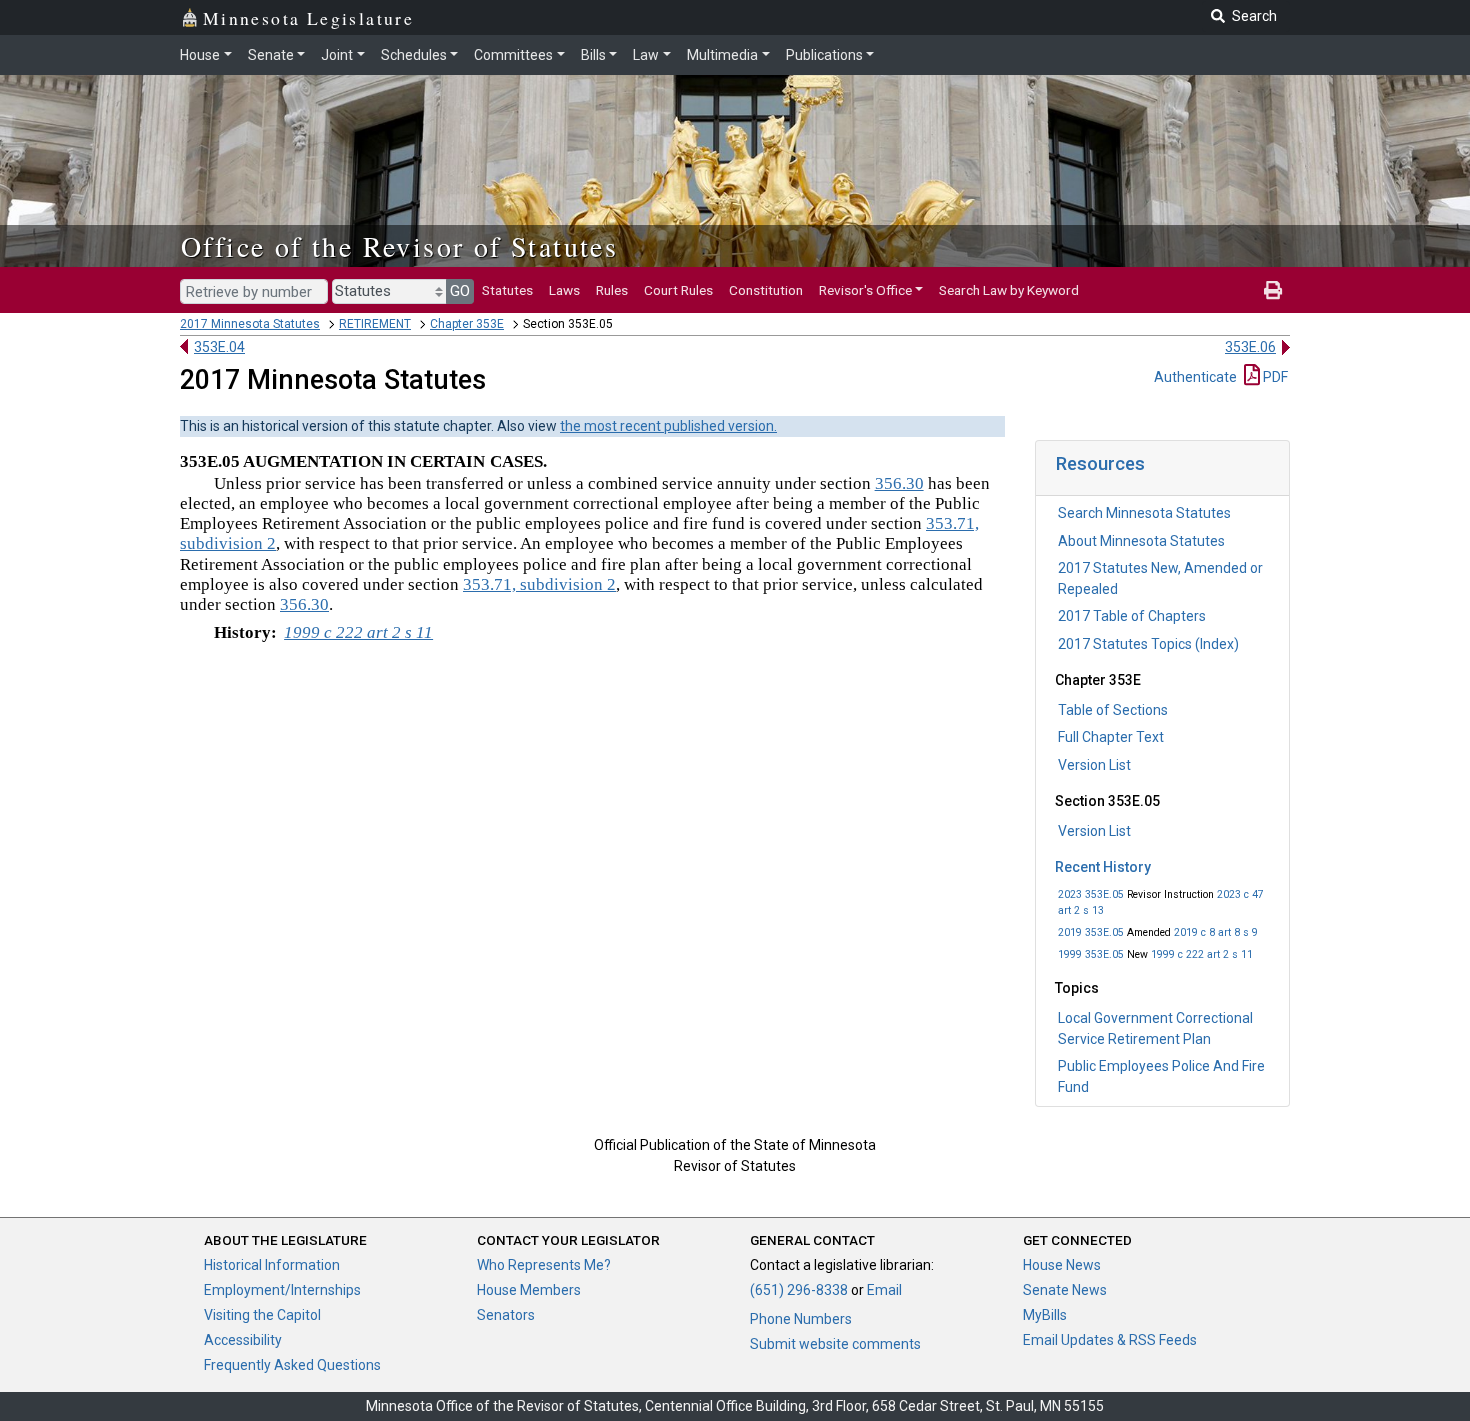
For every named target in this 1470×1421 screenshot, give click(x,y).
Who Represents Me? (544, 1265)
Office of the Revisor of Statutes (399, 246)
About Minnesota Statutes (1141, 541)
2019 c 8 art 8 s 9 (1216, 932)
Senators (506, 1315)
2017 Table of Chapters (1132, 616)
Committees (513, 55)
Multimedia (722, 55)
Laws (564, 290)
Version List (1094, 765)
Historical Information (272, 1265)
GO (460, 291)
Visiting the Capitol (262, 1315)
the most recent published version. (668, 426)
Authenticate (1195, 377)
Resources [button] (1100, 463)
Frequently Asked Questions (292, 1365)
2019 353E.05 (1091, 932)
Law (646, 55)
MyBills (1045, 1315)
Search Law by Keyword (1009, 290)
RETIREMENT (375, 324)
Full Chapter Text (1111, 737)
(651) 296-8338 (799, 1290)
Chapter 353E (467, 324)
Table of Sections (1113, 710)
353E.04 (219, 347)
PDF (1274, 377)
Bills (593, 55)
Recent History (1103, 867)
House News (1062, 1265)
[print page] (1273, 290)
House (200, 55)
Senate (271, 55)
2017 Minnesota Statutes (250, 324)
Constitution (766, 290)
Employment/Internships (282, 1290)
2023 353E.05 (1091, 894)
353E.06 (1250, 347)
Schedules (414, 55)
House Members (529, 1290)
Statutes (507, 290)
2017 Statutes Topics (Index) (1148, 644)
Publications (824, 55)
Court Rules (678, 290)
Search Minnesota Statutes (1144, 513)
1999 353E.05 (1091, 954)
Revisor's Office (865, 290)
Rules (612, 290)
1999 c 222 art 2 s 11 (1202, 954)
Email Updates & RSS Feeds (1110, 1340)
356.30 (899, 483)
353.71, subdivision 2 (539, 584)
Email (884, 1290)
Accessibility (243, 1340)
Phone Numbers (801, 1319)
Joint (337, 55)
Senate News (1065, 1290)
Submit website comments (835, 1344)
